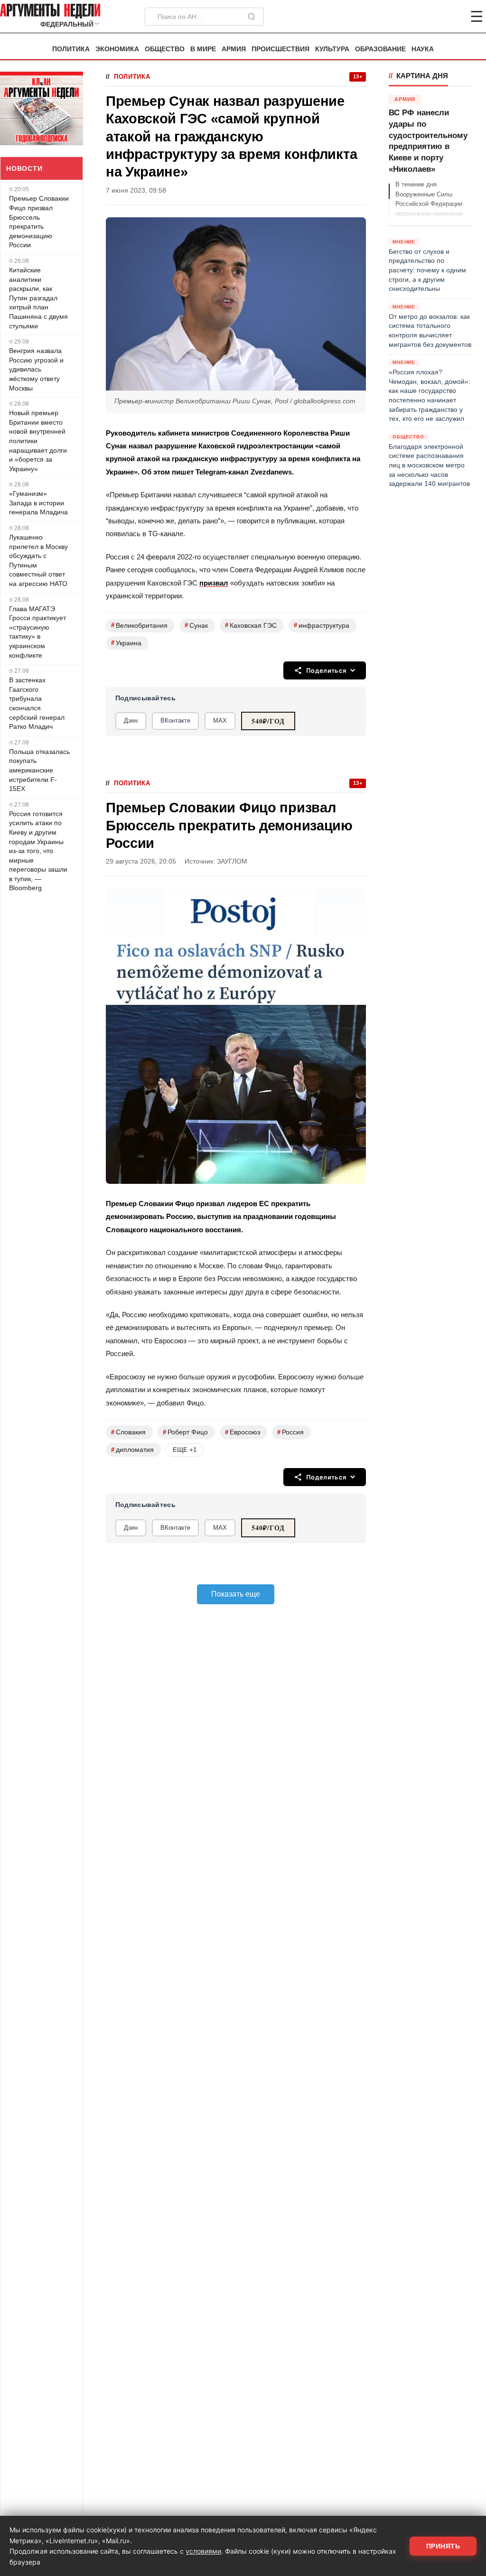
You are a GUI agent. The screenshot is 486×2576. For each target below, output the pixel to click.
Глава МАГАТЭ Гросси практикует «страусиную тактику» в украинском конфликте (37, 632)
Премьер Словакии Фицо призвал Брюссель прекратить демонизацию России (39, 222)
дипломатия (132, 1450)
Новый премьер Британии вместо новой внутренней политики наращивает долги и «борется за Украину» (38, 441)
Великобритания (139, 625)
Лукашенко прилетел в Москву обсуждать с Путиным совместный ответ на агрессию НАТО (38, 560)
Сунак (196, 625)
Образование (380, 49)
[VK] (451, 17)
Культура (332, 49)
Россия (290, 1432)
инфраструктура (322, 625)
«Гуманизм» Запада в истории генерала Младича (38, 503)
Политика (71, 49)
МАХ (220, 721)
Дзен (131, 721)
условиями (203, 2551)
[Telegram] (427, 17)
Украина (126, 643)
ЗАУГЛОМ (232, 861)
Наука (423, 49)
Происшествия (280, 49)
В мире (203, 49)
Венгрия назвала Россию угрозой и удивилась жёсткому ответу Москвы (36, 369)
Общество (165, 49)
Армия (234, 49)
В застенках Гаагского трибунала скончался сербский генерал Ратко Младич (37, 703)
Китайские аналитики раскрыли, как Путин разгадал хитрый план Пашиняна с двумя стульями (38, 298)
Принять (443, 2546)
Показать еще (236, 1594)
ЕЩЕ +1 (185, 1450)
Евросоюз (243, 1432)
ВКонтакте (175, 721)
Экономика (117, 49)
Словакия (128, 1432)
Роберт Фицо (185, 1432)
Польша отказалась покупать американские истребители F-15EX (39, 770)
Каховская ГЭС (251, 625)
